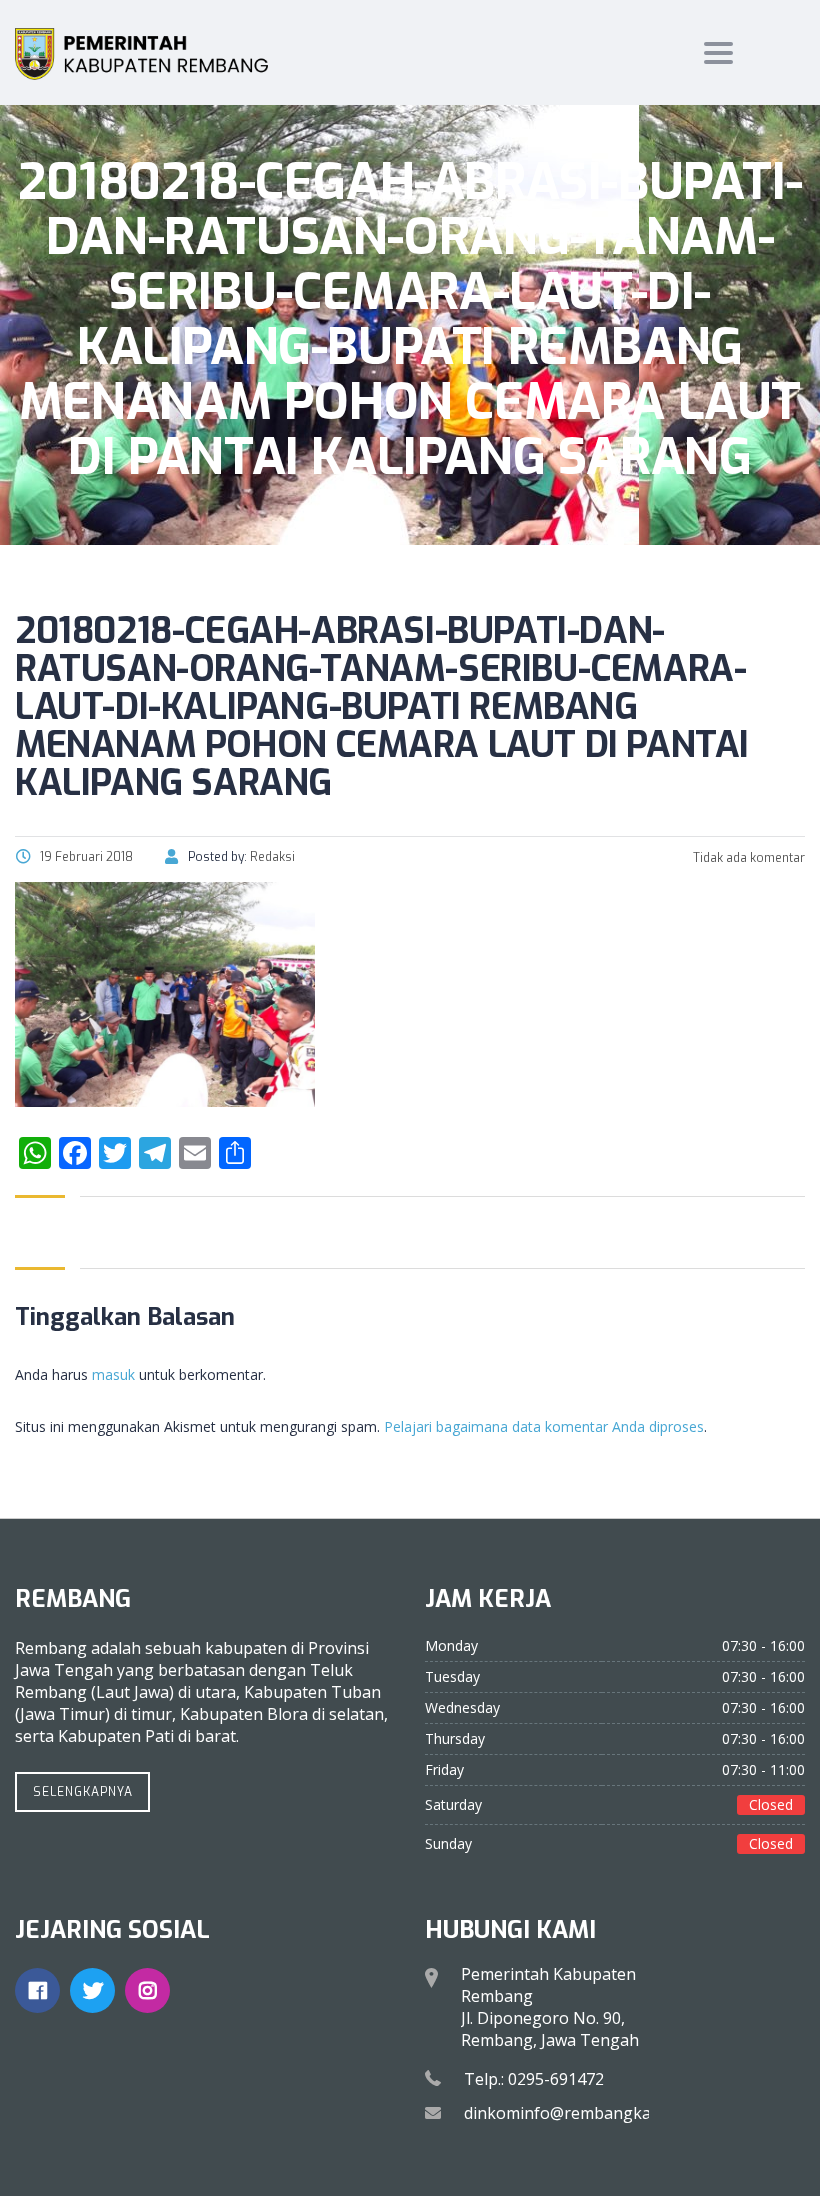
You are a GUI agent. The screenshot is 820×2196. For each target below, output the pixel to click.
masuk (113, 1374)
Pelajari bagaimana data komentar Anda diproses (544, 1426)
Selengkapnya (83, 1792)
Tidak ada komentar (747, 858)
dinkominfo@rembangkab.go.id (582, 2113)
